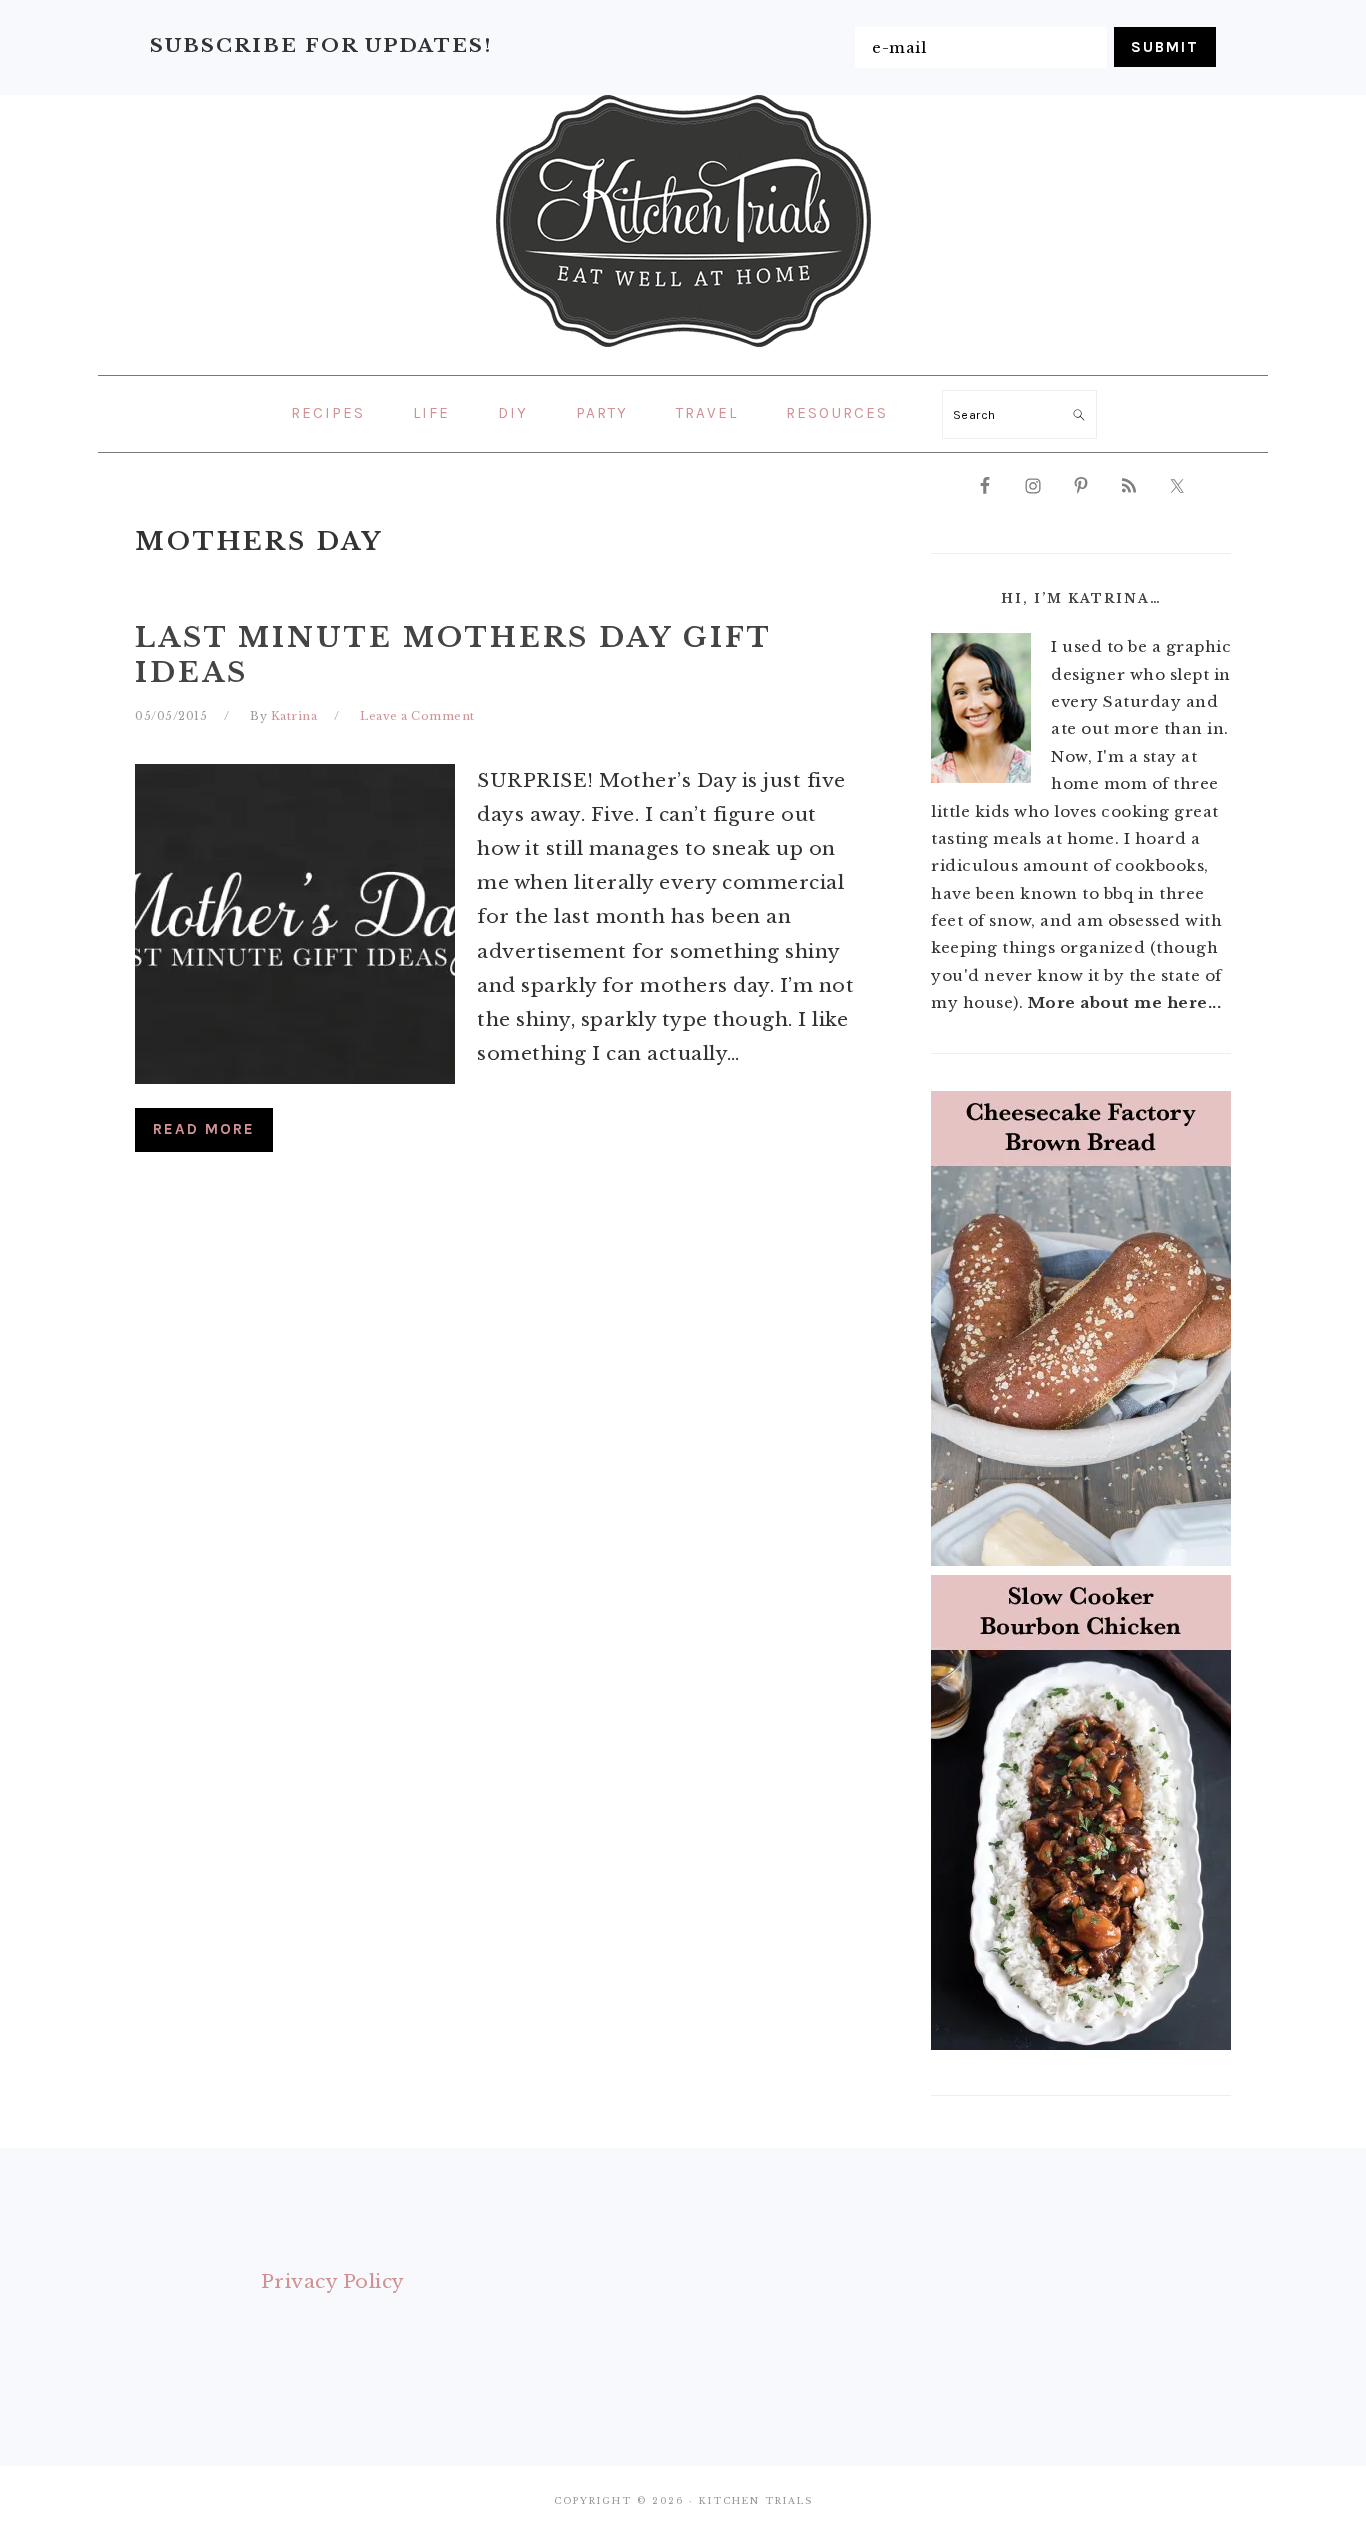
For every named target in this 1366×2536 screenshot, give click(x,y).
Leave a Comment (417, 716)
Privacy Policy (333, 2281)
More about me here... (1125, 1002)
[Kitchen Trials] (683, 351)
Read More (204, 1129)
